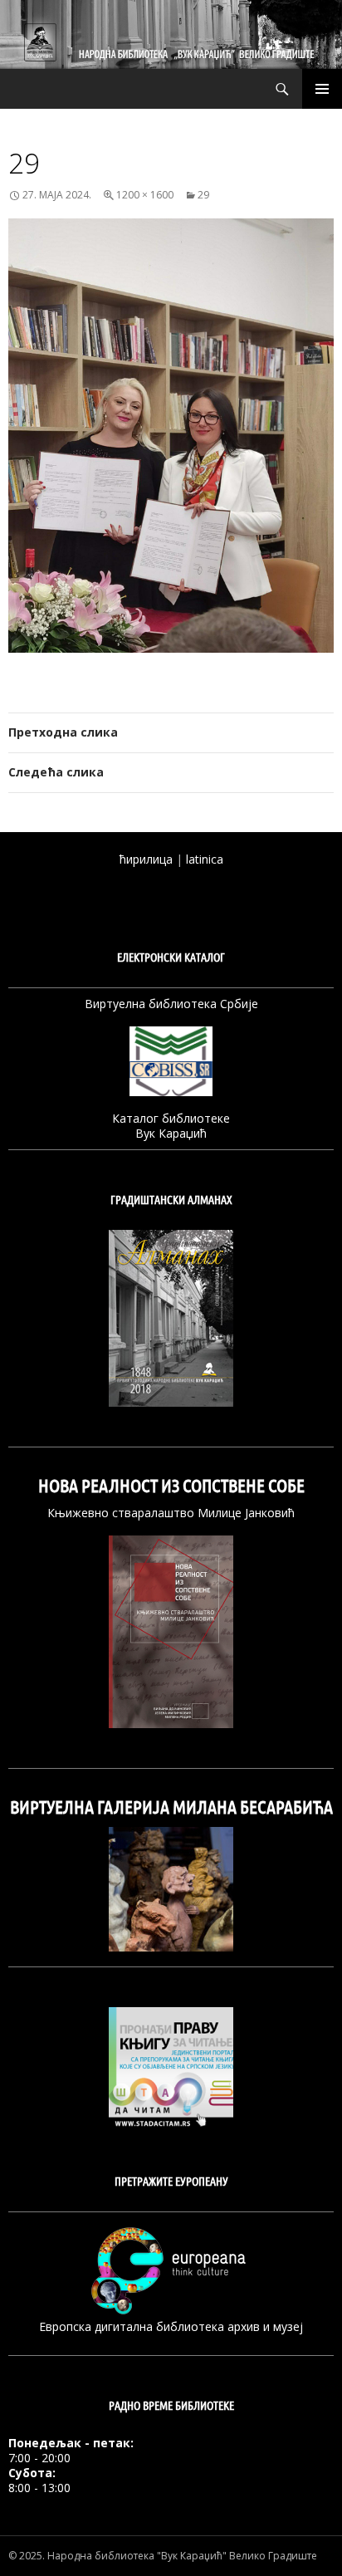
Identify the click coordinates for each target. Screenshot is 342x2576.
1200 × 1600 (145, 195)
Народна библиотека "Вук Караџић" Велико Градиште (182, 2556)
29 (203, 195)
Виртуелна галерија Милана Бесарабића (171, 1807)
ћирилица (146, 859)
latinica (205, 859)
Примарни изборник (322, 89)
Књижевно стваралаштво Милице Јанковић (171, 1513)
